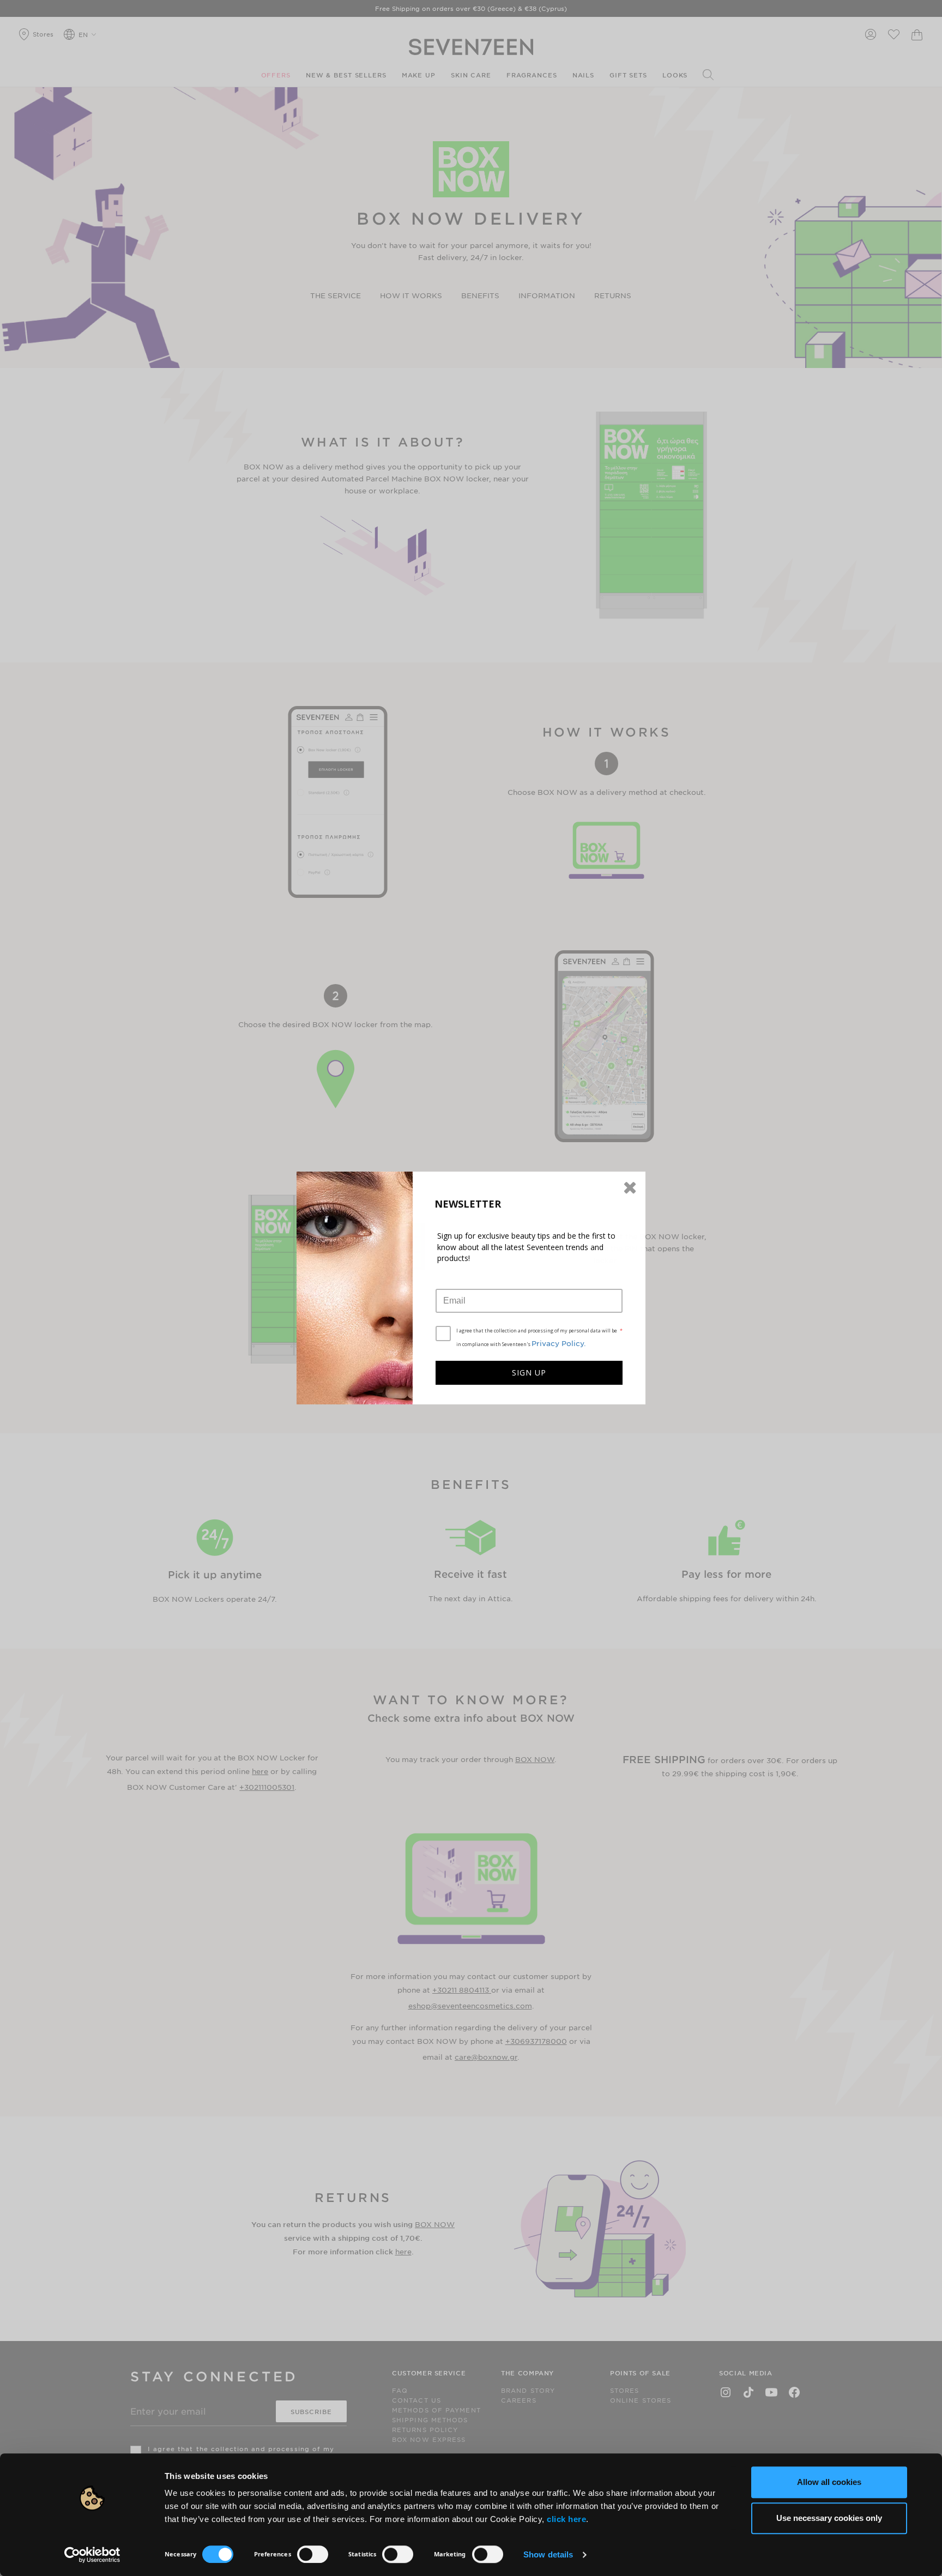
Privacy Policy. (559, 1343)
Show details (548, 2554)
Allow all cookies (829, 2482)
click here (566, 2519)
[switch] (313, 2554)
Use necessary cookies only (829, 2518)
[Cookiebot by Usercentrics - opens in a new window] (92, 2555)
